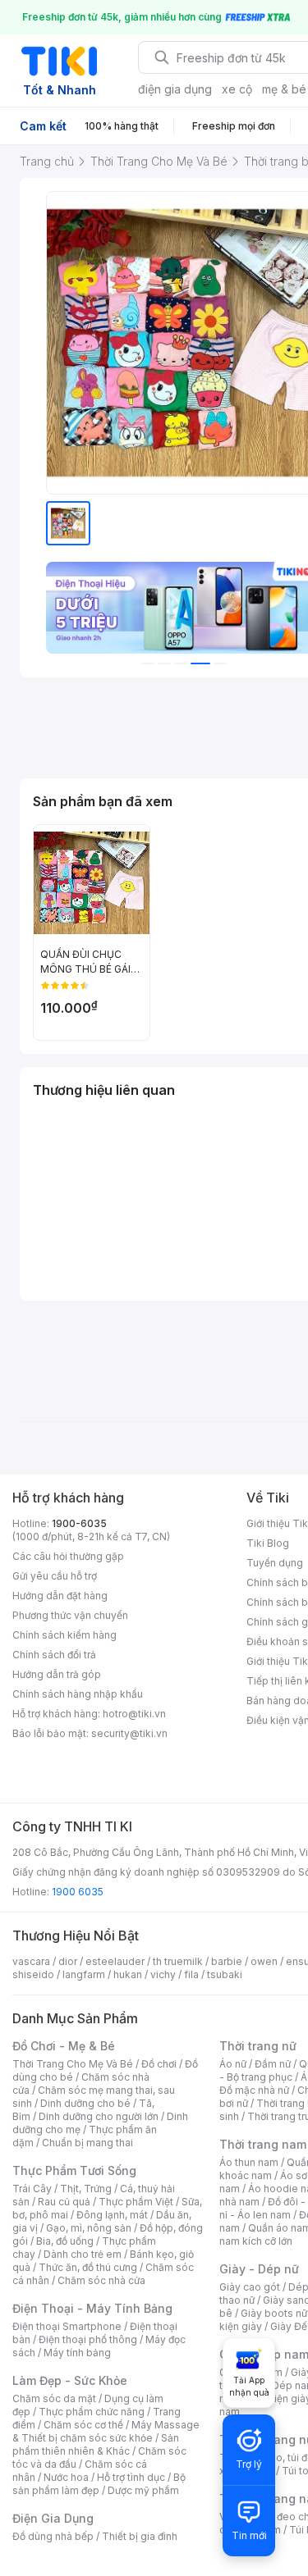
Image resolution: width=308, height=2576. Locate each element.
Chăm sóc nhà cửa (101, 2280)
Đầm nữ (273, 2064)
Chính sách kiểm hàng (64, 1635)
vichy (163, 1974)
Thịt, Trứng (86, 2188)
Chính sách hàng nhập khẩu (78, 1694)
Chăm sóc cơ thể (83, 2425)
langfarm (84, 1974)
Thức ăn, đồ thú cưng (88, 2267)
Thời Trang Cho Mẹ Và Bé (73, 2064)
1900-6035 (79, 1523)
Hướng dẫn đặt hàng (60, 1596)
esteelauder (115, 1961)
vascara (31, 1961)
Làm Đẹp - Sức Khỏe (70, 2380)
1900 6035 (78, 1892)
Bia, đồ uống (65, 2241)
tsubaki (225, 1974)
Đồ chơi (159, 2064)
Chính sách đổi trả (54, 1655)
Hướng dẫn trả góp (57, 1674)
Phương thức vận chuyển (70, 1615)
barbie (227, 1961)
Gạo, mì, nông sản (89, 2228)
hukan (128, 1974)
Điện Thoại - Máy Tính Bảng (92, 2308)
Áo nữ (233, 2064)
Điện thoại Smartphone (67, 2326)
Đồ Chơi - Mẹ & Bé (64, 2046)
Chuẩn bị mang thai (87, 2143)
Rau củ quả (64, 2202)
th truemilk (178, 1961)
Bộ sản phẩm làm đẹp (99, 2484)
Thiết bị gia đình (140, 2536)
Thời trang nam (263, 2144)
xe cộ (237, 89)
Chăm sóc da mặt (54, 2398)
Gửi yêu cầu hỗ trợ (55, 1576)
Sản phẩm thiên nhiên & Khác (96, 2444)
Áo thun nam (249, 2162)
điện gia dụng (175, 89)
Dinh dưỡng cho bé (85, 2103)
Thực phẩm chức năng (92, 2412)
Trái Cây (32, 2188)
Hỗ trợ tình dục (131, 2477)
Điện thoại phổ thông (88, 2339)
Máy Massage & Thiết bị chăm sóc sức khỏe (106, 2431)
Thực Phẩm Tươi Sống (74, 2170)
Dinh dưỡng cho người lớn (99, 2116)
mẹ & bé (284, 89)
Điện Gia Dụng (53, 2518)
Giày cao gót (250, 2287)
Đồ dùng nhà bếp (53, 2536)
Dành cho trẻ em (83, 2254)
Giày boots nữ (274, 2313)
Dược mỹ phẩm (143, 2490)
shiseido (33, 1974)
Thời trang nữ (258, 2046)
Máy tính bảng (77, 2353)
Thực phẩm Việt (136, 2202)
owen (264, 1961)
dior (68, 1961)
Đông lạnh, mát (112, 2215)
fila (191, 1974)
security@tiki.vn (129, 1733)
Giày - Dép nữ (259, 2269)
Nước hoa (66, 2477)
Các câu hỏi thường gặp (68, 1556)
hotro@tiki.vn (134, 1714)
